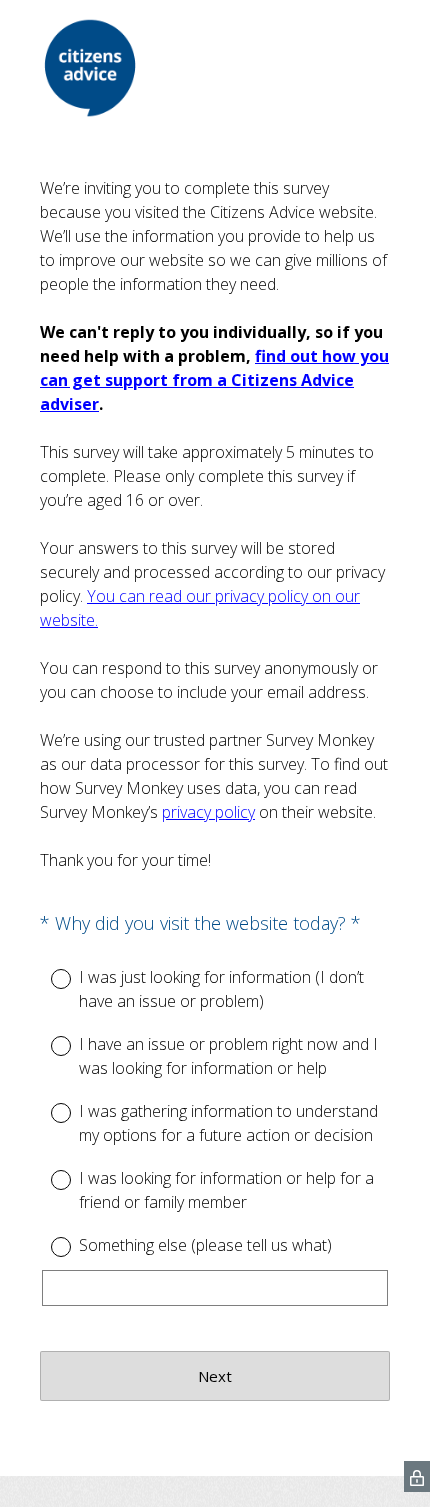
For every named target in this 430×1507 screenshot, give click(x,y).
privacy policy (208, 812)
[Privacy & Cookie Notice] (417, 1476)
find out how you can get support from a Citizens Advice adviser (214, 380)
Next (215, 1376)
